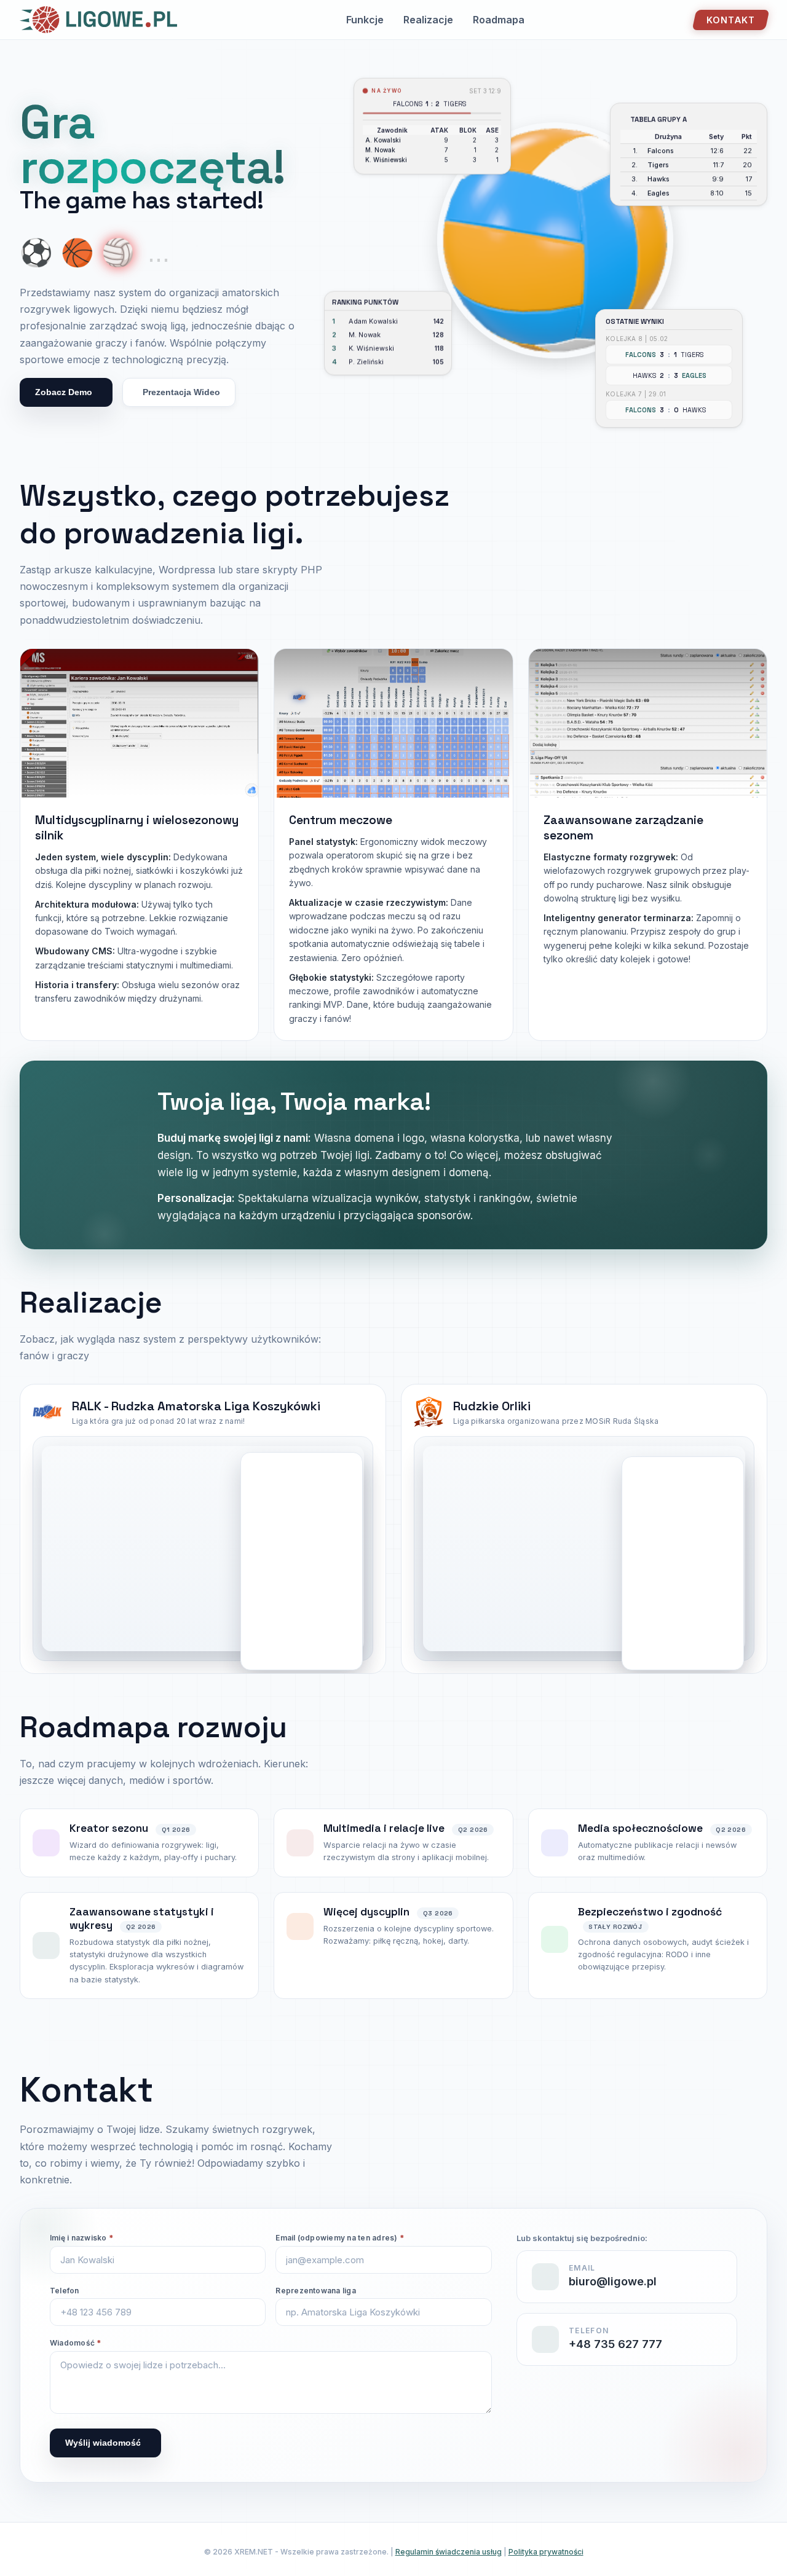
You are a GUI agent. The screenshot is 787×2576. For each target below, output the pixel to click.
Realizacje (428, 20)
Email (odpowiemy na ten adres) (340, 2238)
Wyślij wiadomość (103, 2443)
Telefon (65, 2291)
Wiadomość (76, 2343)
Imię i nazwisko (81, 2238)
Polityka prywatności (546, 2552)
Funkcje (365, 20)
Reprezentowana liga (316, 2291)
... (159, 253)
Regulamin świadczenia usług (449, 2552)
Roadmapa (499, 20)
